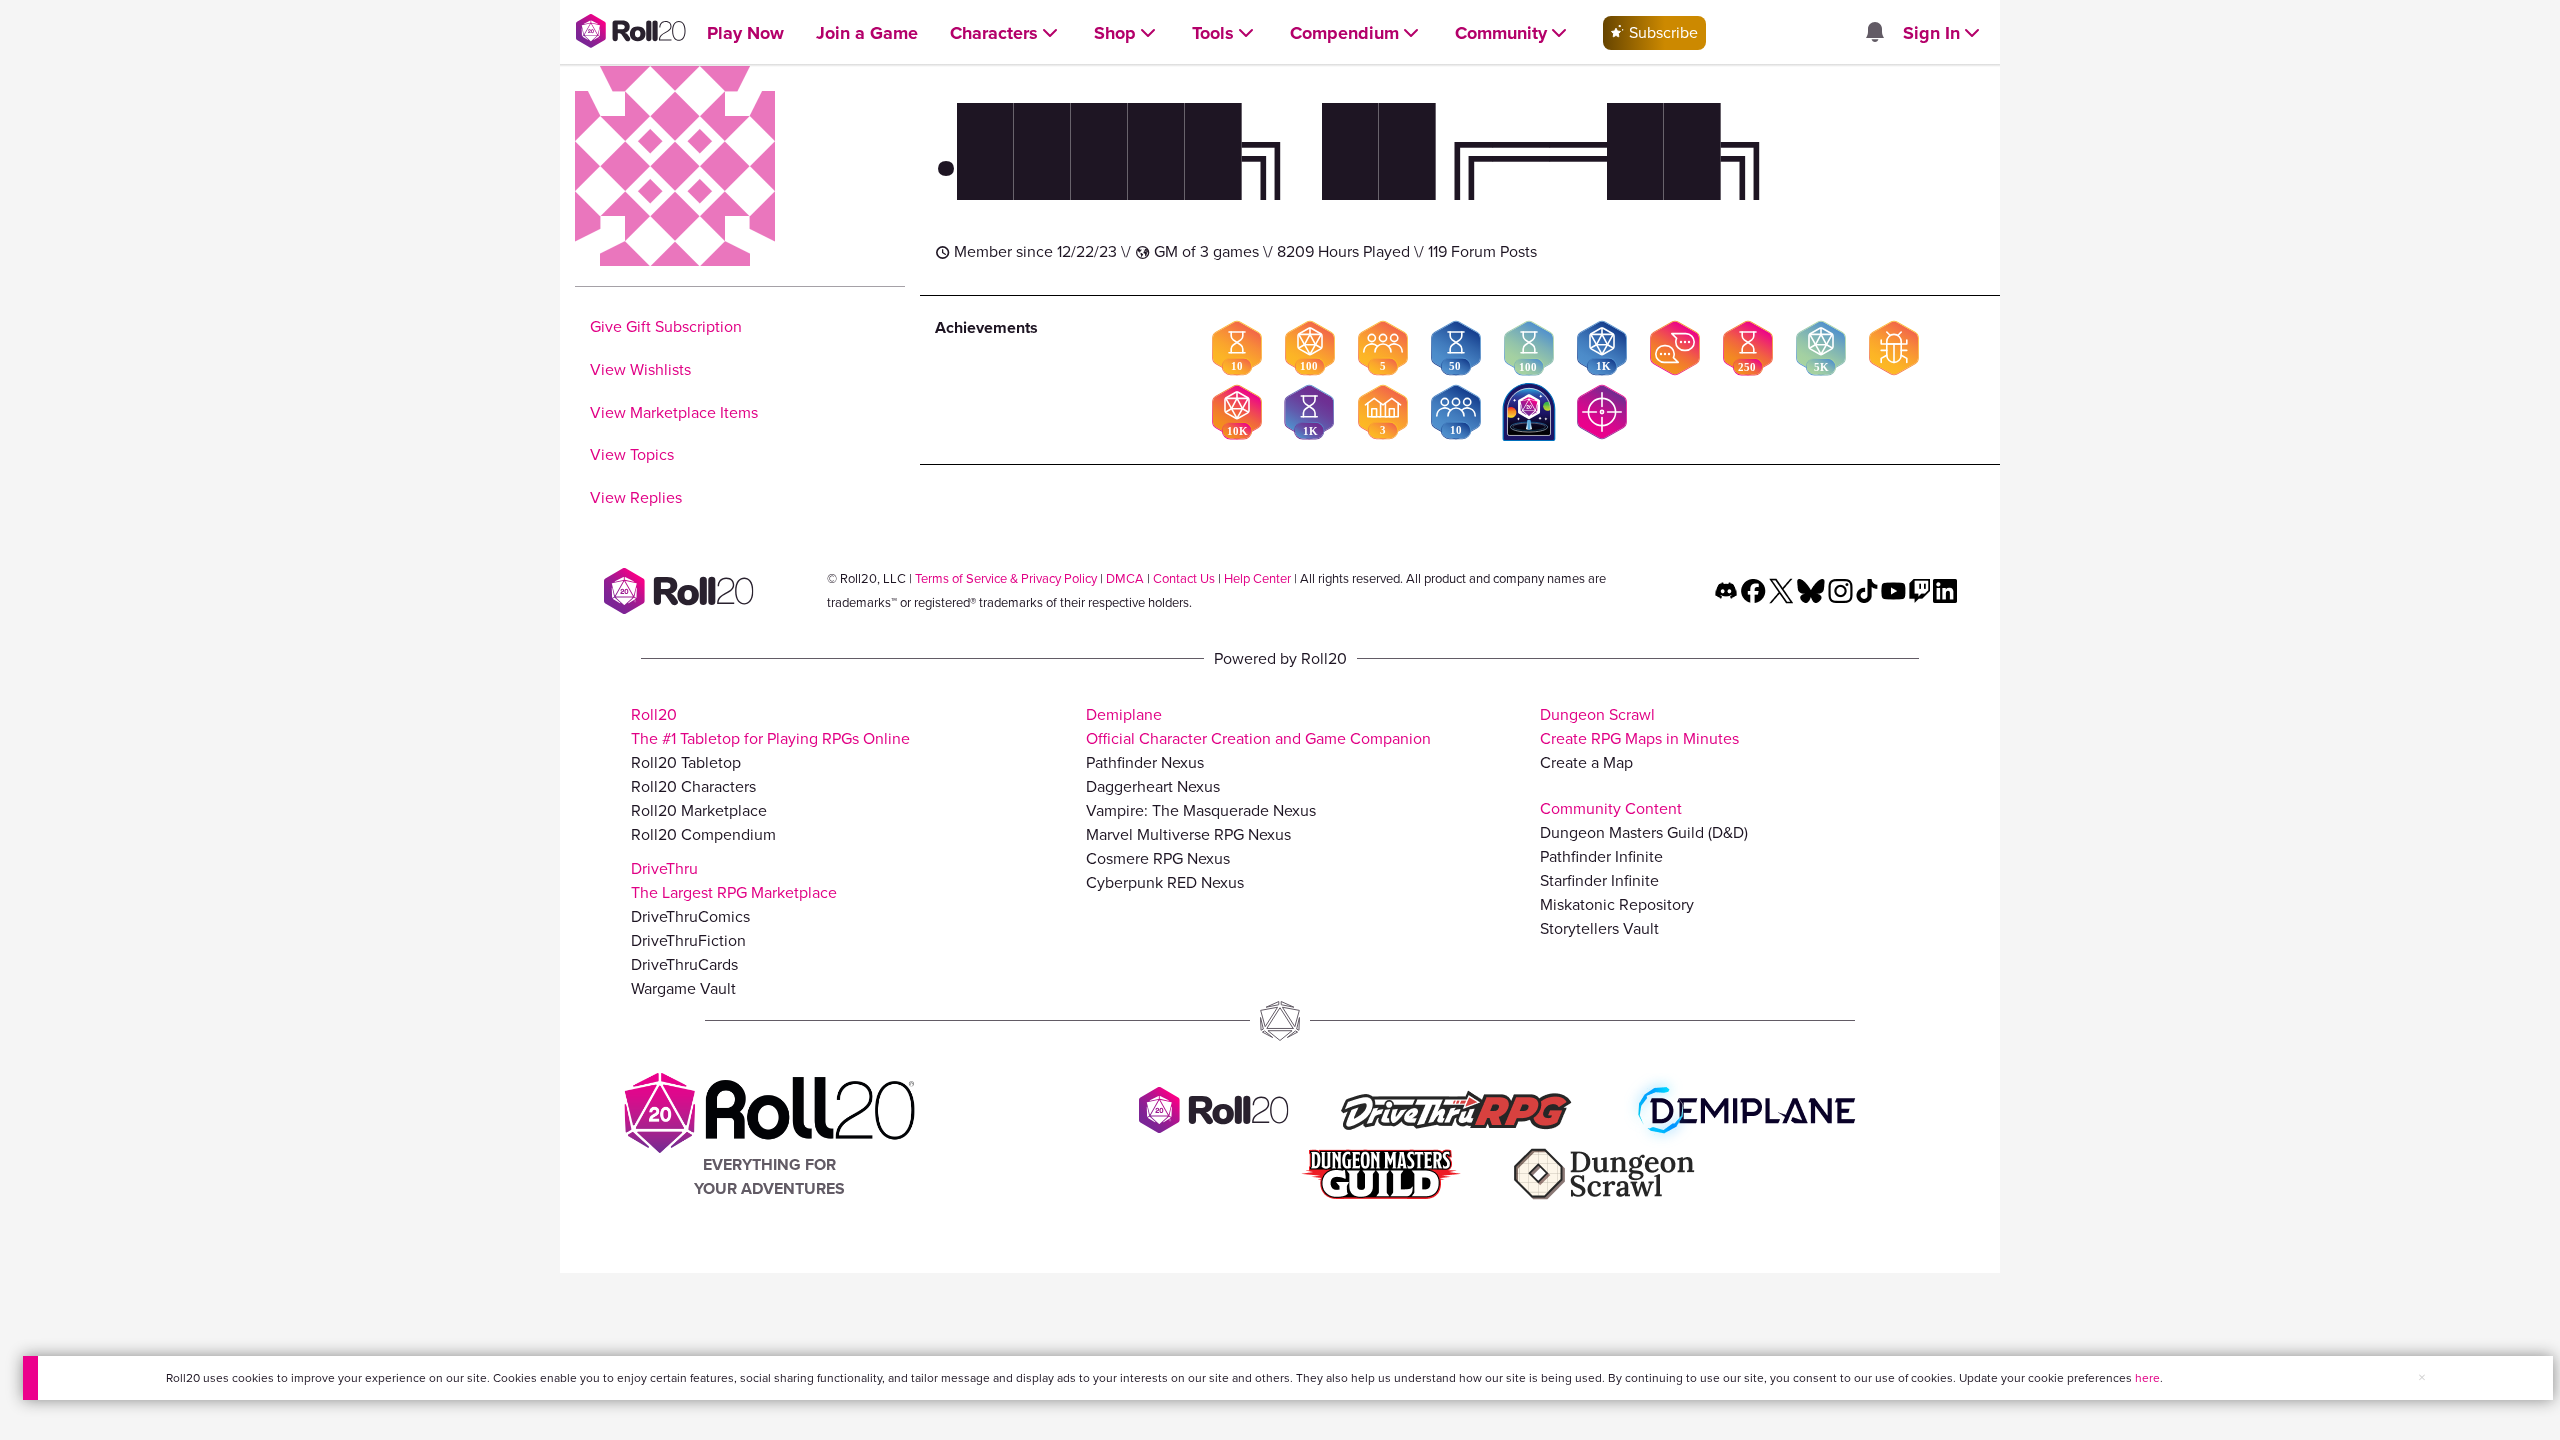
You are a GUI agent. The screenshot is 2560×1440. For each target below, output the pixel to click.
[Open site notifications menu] (1874, 33)
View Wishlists (640, 369)
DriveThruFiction (688, 940)
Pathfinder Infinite (1601, 856)
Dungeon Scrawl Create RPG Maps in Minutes (1639, 726)
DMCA (1125, 578)
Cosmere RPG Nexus (1158, 858)
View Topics (632, 454)
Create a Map (1586, 762)
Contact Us (1184, 578)
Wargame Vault (683, 988)
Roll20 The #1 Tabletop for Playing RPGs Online (770, 726)
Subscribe (1661, 32)
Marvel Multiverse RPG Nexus (1188, 834)
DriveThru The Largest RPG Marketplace (734, 880)
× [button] (2422, 1377)
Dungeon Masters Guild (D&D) (1644, 832)
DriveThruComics (690, 916)
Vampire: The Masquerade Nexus (1201, 810)
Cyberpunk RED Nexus (1165, 882)
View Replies (636, 497)
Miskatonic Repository (1617, 904)
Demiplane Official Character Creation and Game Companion (1258, 726)
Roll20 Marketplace (699, 810)
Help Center (1257, 578)
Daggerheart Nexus (1153, 786)
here (2147, 1378)
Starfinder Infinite (1599, 880)
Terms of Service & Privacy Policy (1006, 578)
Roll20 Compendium (703, 834)
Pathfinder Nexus (1145, 762)
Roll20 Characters (693, 786)
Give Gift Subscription (666, 326)
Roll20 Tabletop (686, 762)
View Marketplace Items (674, 412)
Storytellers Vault (1599, 928)
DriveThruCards (684, 964)
